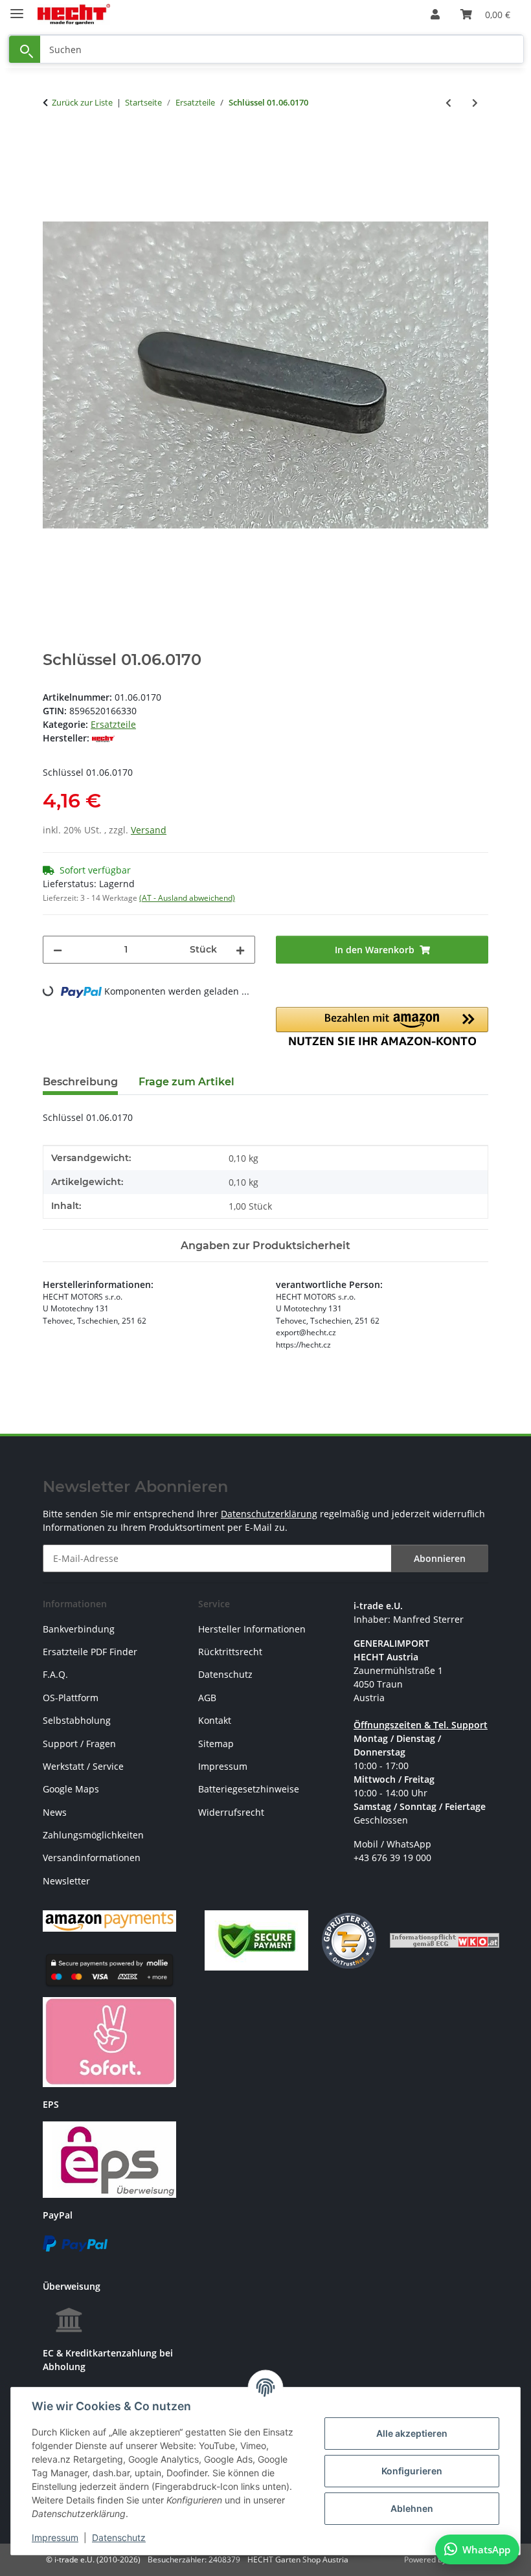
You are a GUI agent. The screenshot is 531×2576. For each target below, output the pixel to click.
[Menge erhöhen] (240, 950)
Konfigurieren (412, 2471)
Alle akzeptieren (412, 2433)
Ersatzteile (113, 724)
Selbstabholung (77, 1720)
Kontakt (215, 1720)
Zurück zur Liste (82, 102)
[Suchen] (25, 50)
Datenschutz (119, 2537)
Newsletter (66, 1881)
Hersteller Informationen (252, 1629)
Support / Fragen (79, 1744)
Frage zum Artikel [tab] (186, 1082)
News (55, 1812)
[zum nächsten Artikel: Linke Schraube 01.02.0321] (475, 103)
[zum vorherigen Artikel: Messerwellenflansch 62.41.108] (448, 103)
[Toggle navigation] (17, 8)
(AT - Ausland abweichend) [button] (187, 898)
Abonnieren (440, 1558)
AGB (207, 1698)
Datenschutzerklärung (269, 1514)
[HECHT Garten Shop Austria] (74, 15)
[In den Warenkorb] (53, 145)
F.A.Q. (55, 1674)
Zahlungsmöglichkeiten (93, 1835)
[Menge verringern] (58, 950)
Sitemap (216, 1744)
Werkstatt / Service (83, 1766)
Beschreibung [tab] (80, 1082)
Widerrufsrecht (231, 1812)
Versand (149, 830)
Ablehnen (412, 2508)
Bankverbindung (79, 1629)
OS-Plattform (71, 1698)
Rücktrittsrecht (230, 1652)
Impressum (55, 2537)
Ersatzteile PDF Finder (90, 1652)
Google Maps (71, 1789)
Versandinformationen (92, 1858)
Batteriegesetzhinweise (249, 1789)
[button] (435, 14)
